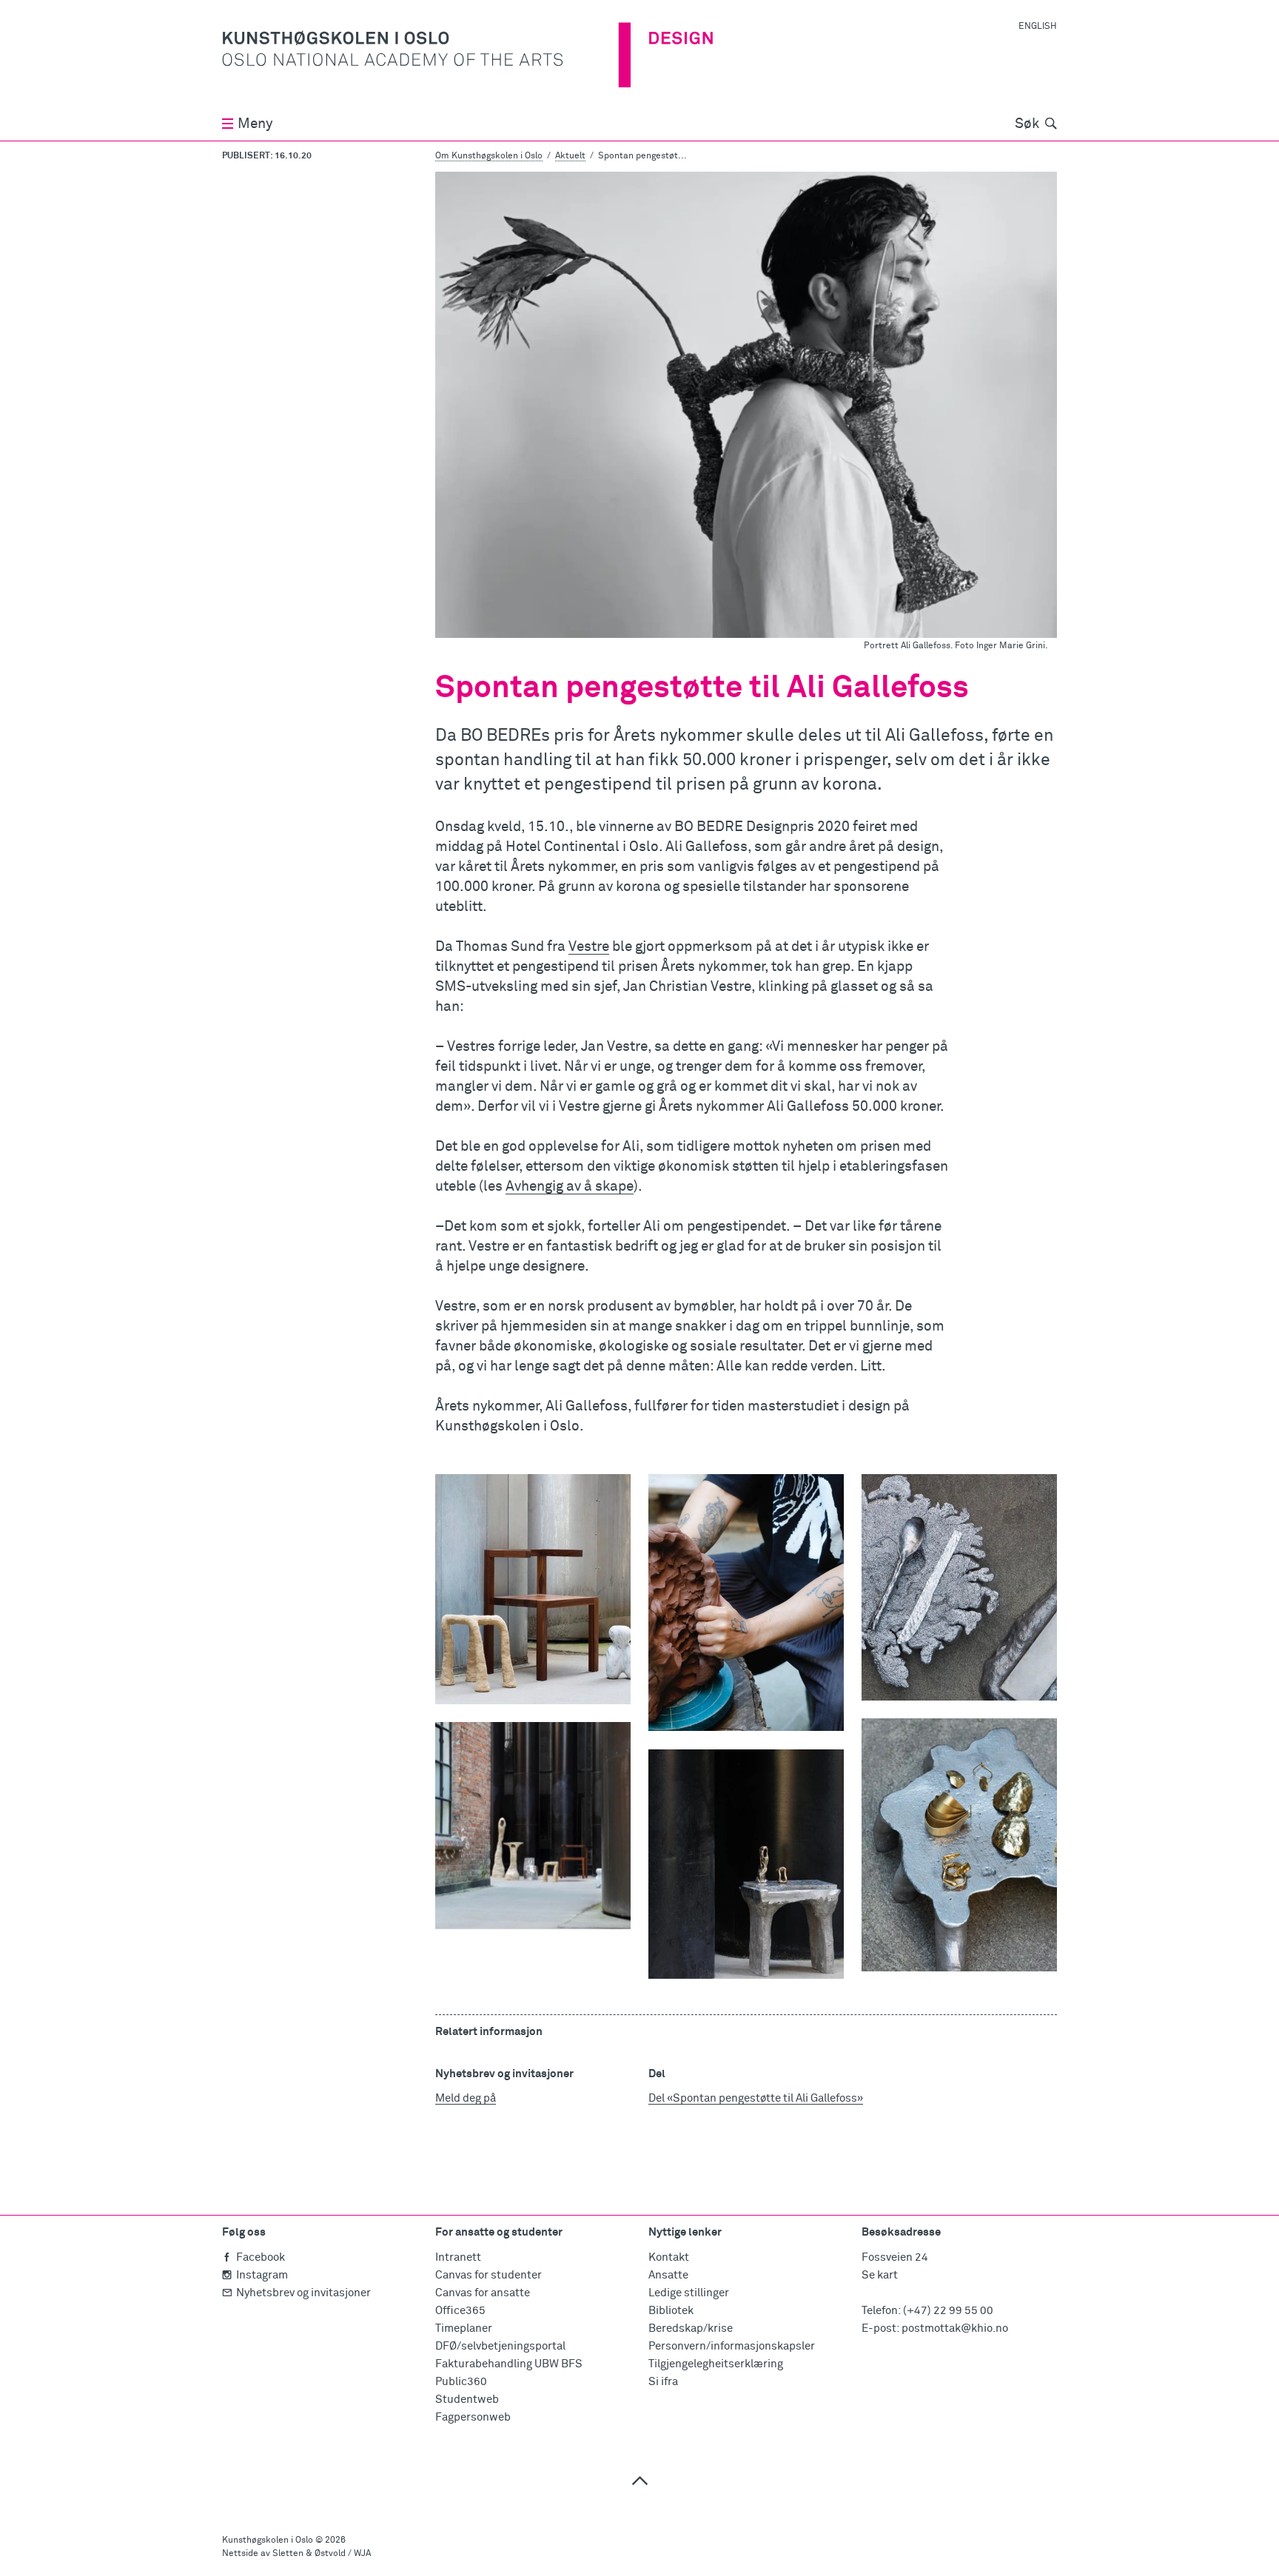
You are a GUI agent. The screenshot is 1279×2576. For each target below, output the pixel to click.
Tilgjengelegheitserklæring (716, 2364)
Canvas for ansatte (483, 2293)
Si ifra (663, 2382)
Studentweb (467, 2400)
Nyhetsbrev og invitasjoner (303, 2293)
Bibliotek (671, 2311)
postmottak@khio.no (955, 2328)
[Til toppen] (639, 2480)
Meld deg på (466, 2098)
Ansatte (668, 2275)
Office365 (460, 2311)
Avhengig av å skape (570, 1187)
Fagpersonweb (473, 2417)
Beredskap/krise (691, 2328)
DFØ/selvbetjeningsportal (500, 2346)
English (1038, 27)
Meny (255, 124)
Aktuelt (570, 156)
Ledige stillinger (689, 2293)
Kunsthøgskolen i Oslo (268, 2540)
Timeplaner (464, 2328)
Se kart (880, 2275)
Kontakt (669, 2257)
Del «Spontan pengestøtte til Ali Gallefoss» (756, 2098)
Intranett (458, 2257)
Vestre (589, 947)
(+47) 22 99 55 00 (948, 2311)
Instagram (262, 2275)
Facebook (261, 2257)
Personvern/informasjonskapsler (732, 2346)
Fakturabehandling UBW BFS (509, 2364)
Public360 (461, 2382)
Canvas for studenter (489, 2275)
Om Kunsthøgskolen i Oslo (489, 156)
